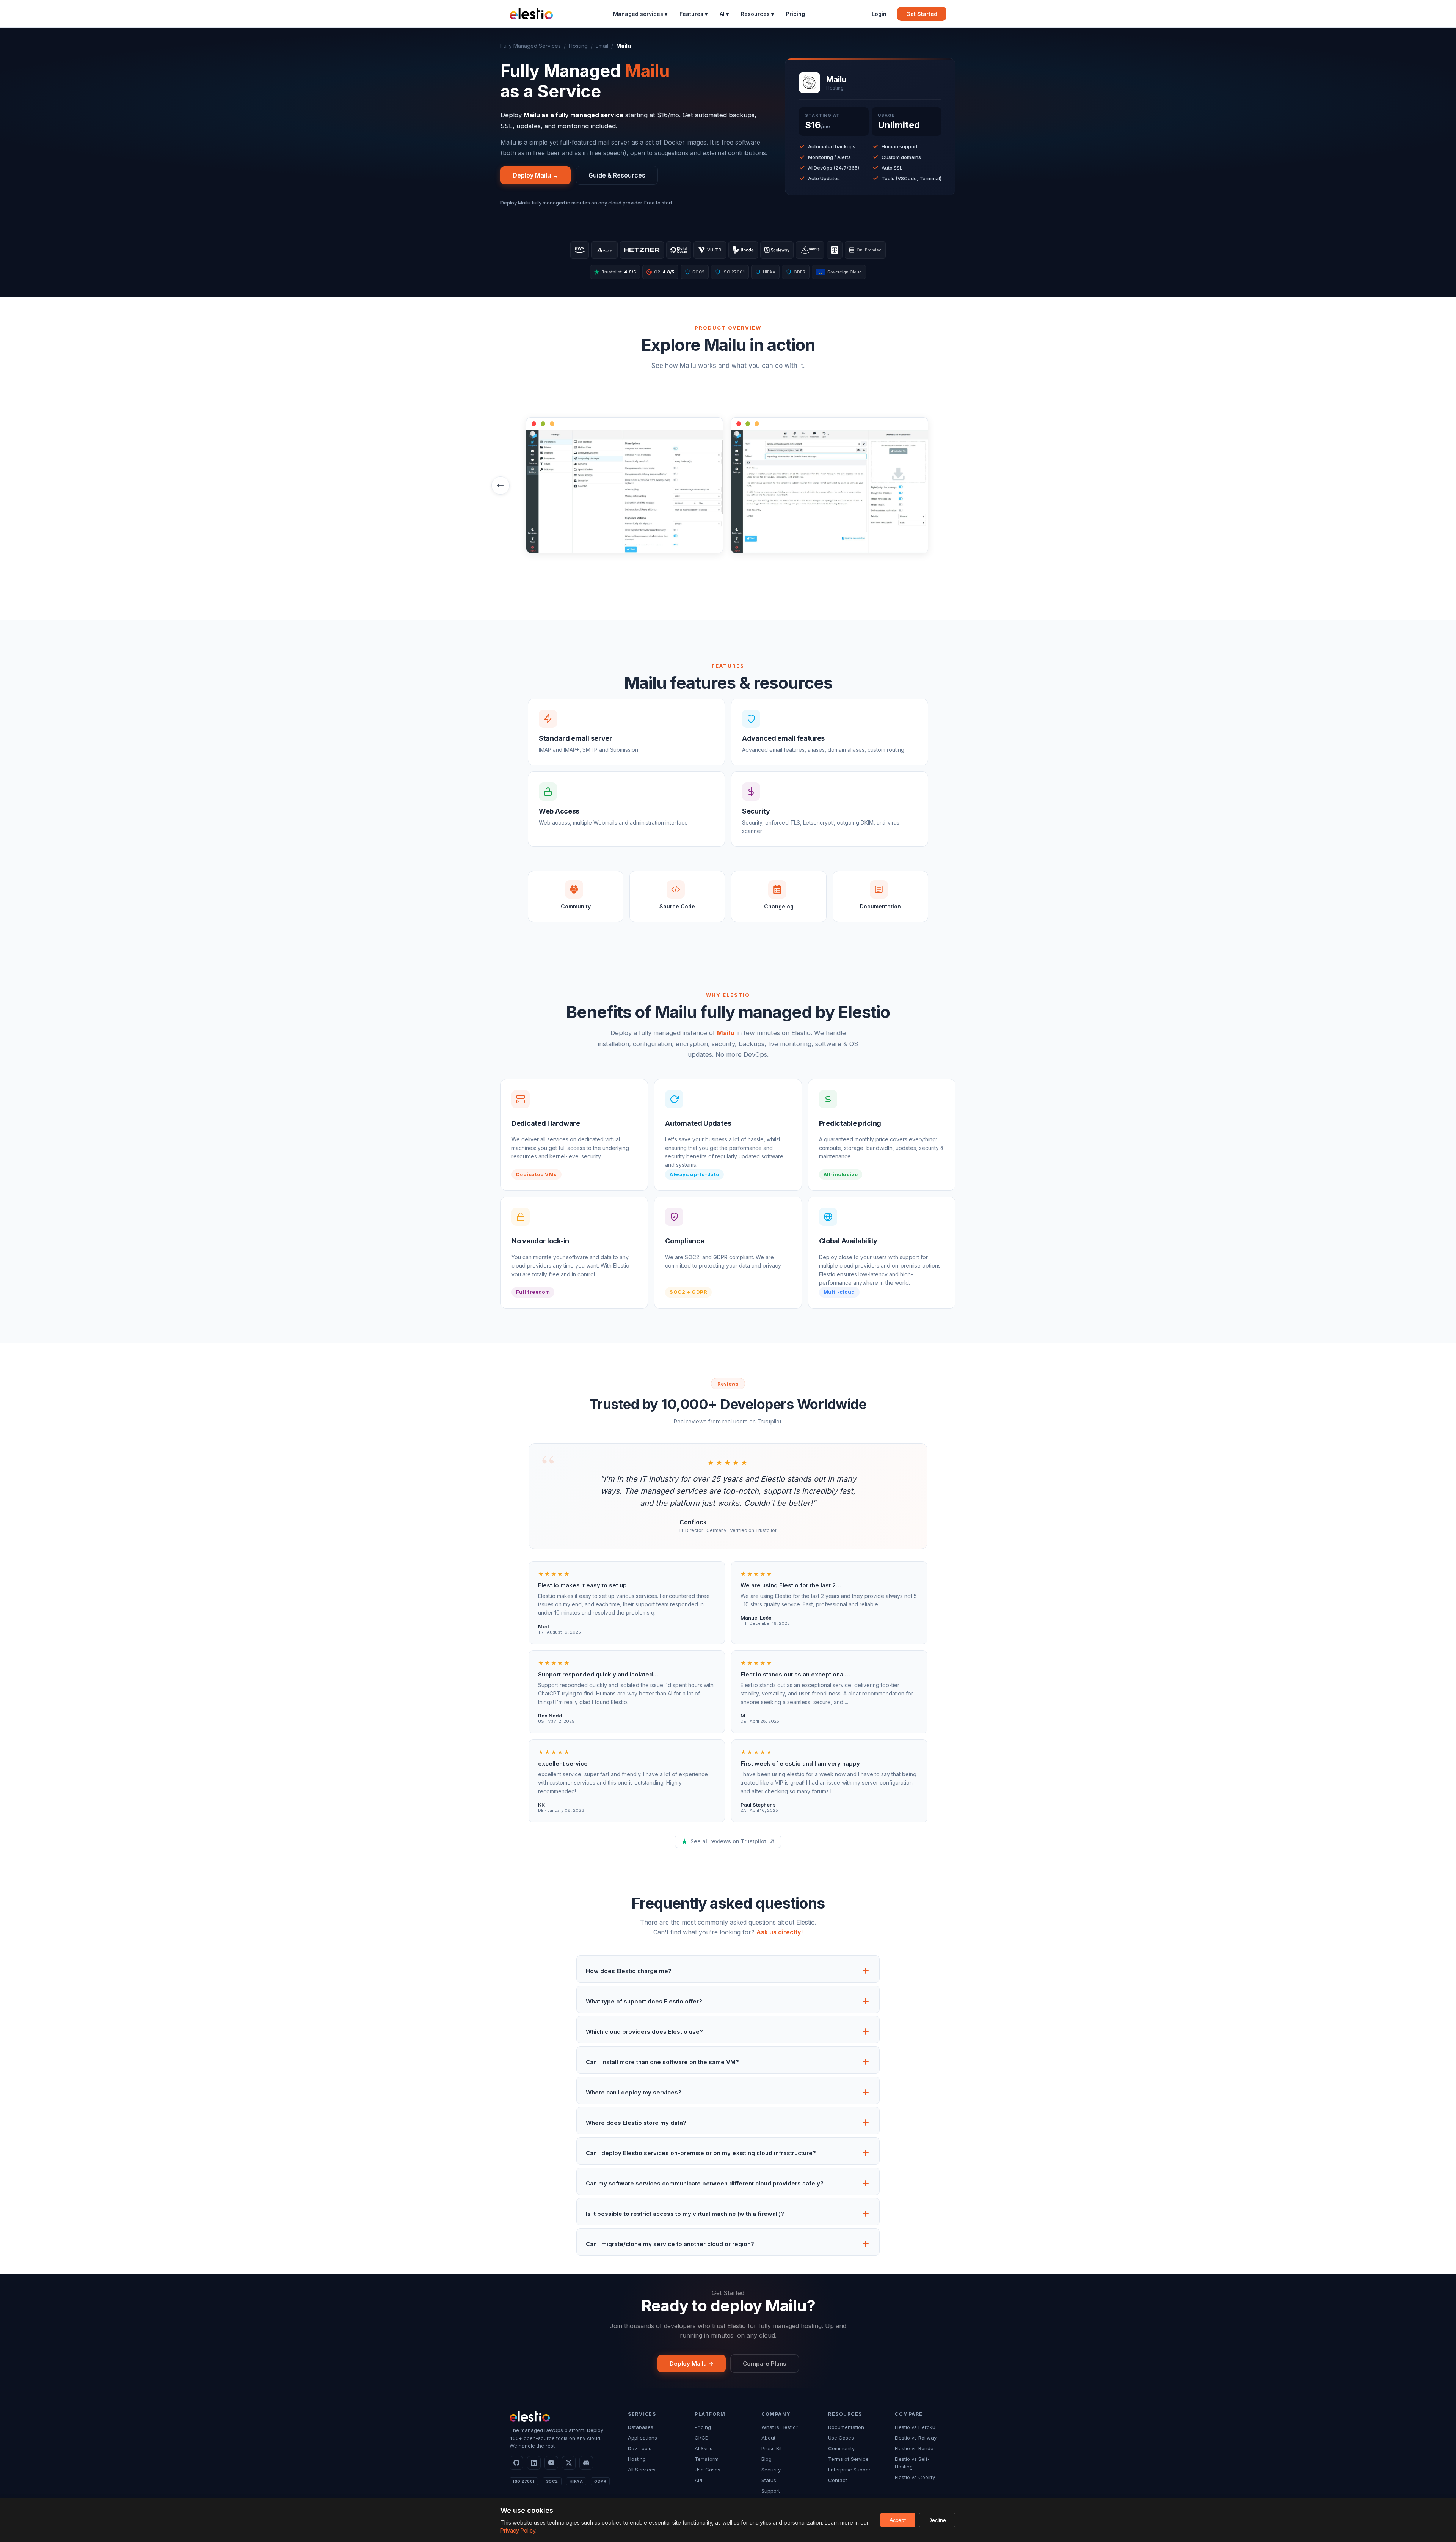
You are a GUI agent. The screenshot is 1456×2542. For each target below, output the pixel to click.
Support (771, 2491)
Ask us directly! (780, 1932)
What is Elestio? (780, 2427)
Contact (838, 2480)
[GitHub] (516, 2463)
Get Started (922, 14)
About (768, 2438)
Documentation (846, 2427)
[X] (569, 2463)
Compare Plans (765, 2364)
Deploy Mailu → (536, 175)
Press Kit (772, 2448)
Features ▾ (693, 14)
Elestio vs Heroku (915, 2427)
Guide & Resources (617, 175)
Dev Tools (640, 2448)
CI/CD (702, 2438)
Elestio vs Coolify (915, 2477)
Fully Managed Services (531, 46)
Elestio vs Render (915, 2448)
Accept (898, 2520)
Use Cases (708, 2470)
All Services (642, 2470)
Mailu (726, 1033)
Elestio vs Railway (916, 2438)
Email (602, 46)
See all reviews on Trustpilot (728, 1841)
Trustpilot (619, 272)
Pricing (795, 14)
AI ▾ (724, 14)
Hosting (578, 46)
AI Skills (704, 2448)
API (698, 2480)
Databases (641, 2427)
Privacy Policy (518, 2530)
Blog (766, 2459)
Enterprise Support (850, 2470)
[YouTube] (551, 2463)
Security (771, 2470)
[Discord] (586, 2463)
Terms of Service (848, 2459)
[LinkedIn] (534, 2463)
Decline (937, 2520)
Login (879, 14)
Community (841, 2448)
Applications (642, 2438)
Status (769, 2480)
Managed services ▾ (640, 14)
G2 (661, 272)
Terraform (707, 2459)
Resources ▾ (757, 14)
